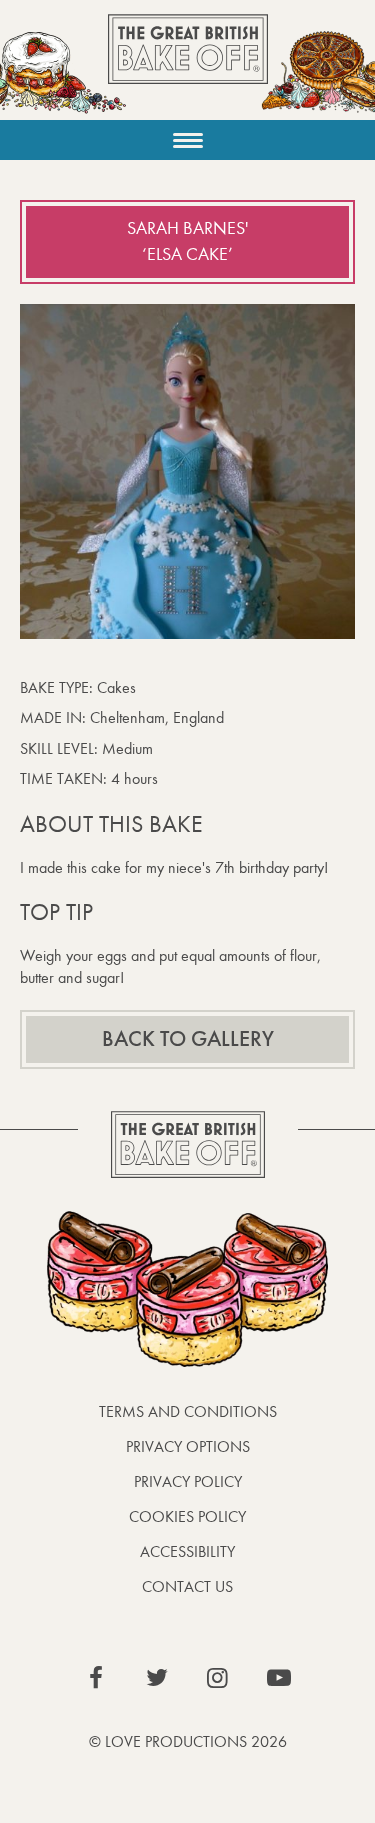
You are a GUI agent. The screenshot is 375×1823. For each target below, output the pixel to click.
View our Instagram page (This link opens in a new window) (218, 1678)
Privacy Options (188, 1446)
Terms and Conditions (188, 1411)
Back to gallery (188, 1039)
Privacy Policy (188, 1481)
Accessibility (187, 1551)
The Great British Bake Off (188, 66)
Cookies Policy (187, 1516)
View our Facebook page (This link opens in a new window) (96, 1678)
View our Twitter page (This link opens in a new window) (157, 1678)
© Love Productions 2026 (188, 1741)
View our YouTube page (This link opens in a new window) (279, 1678)
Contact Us (187, 1586)
